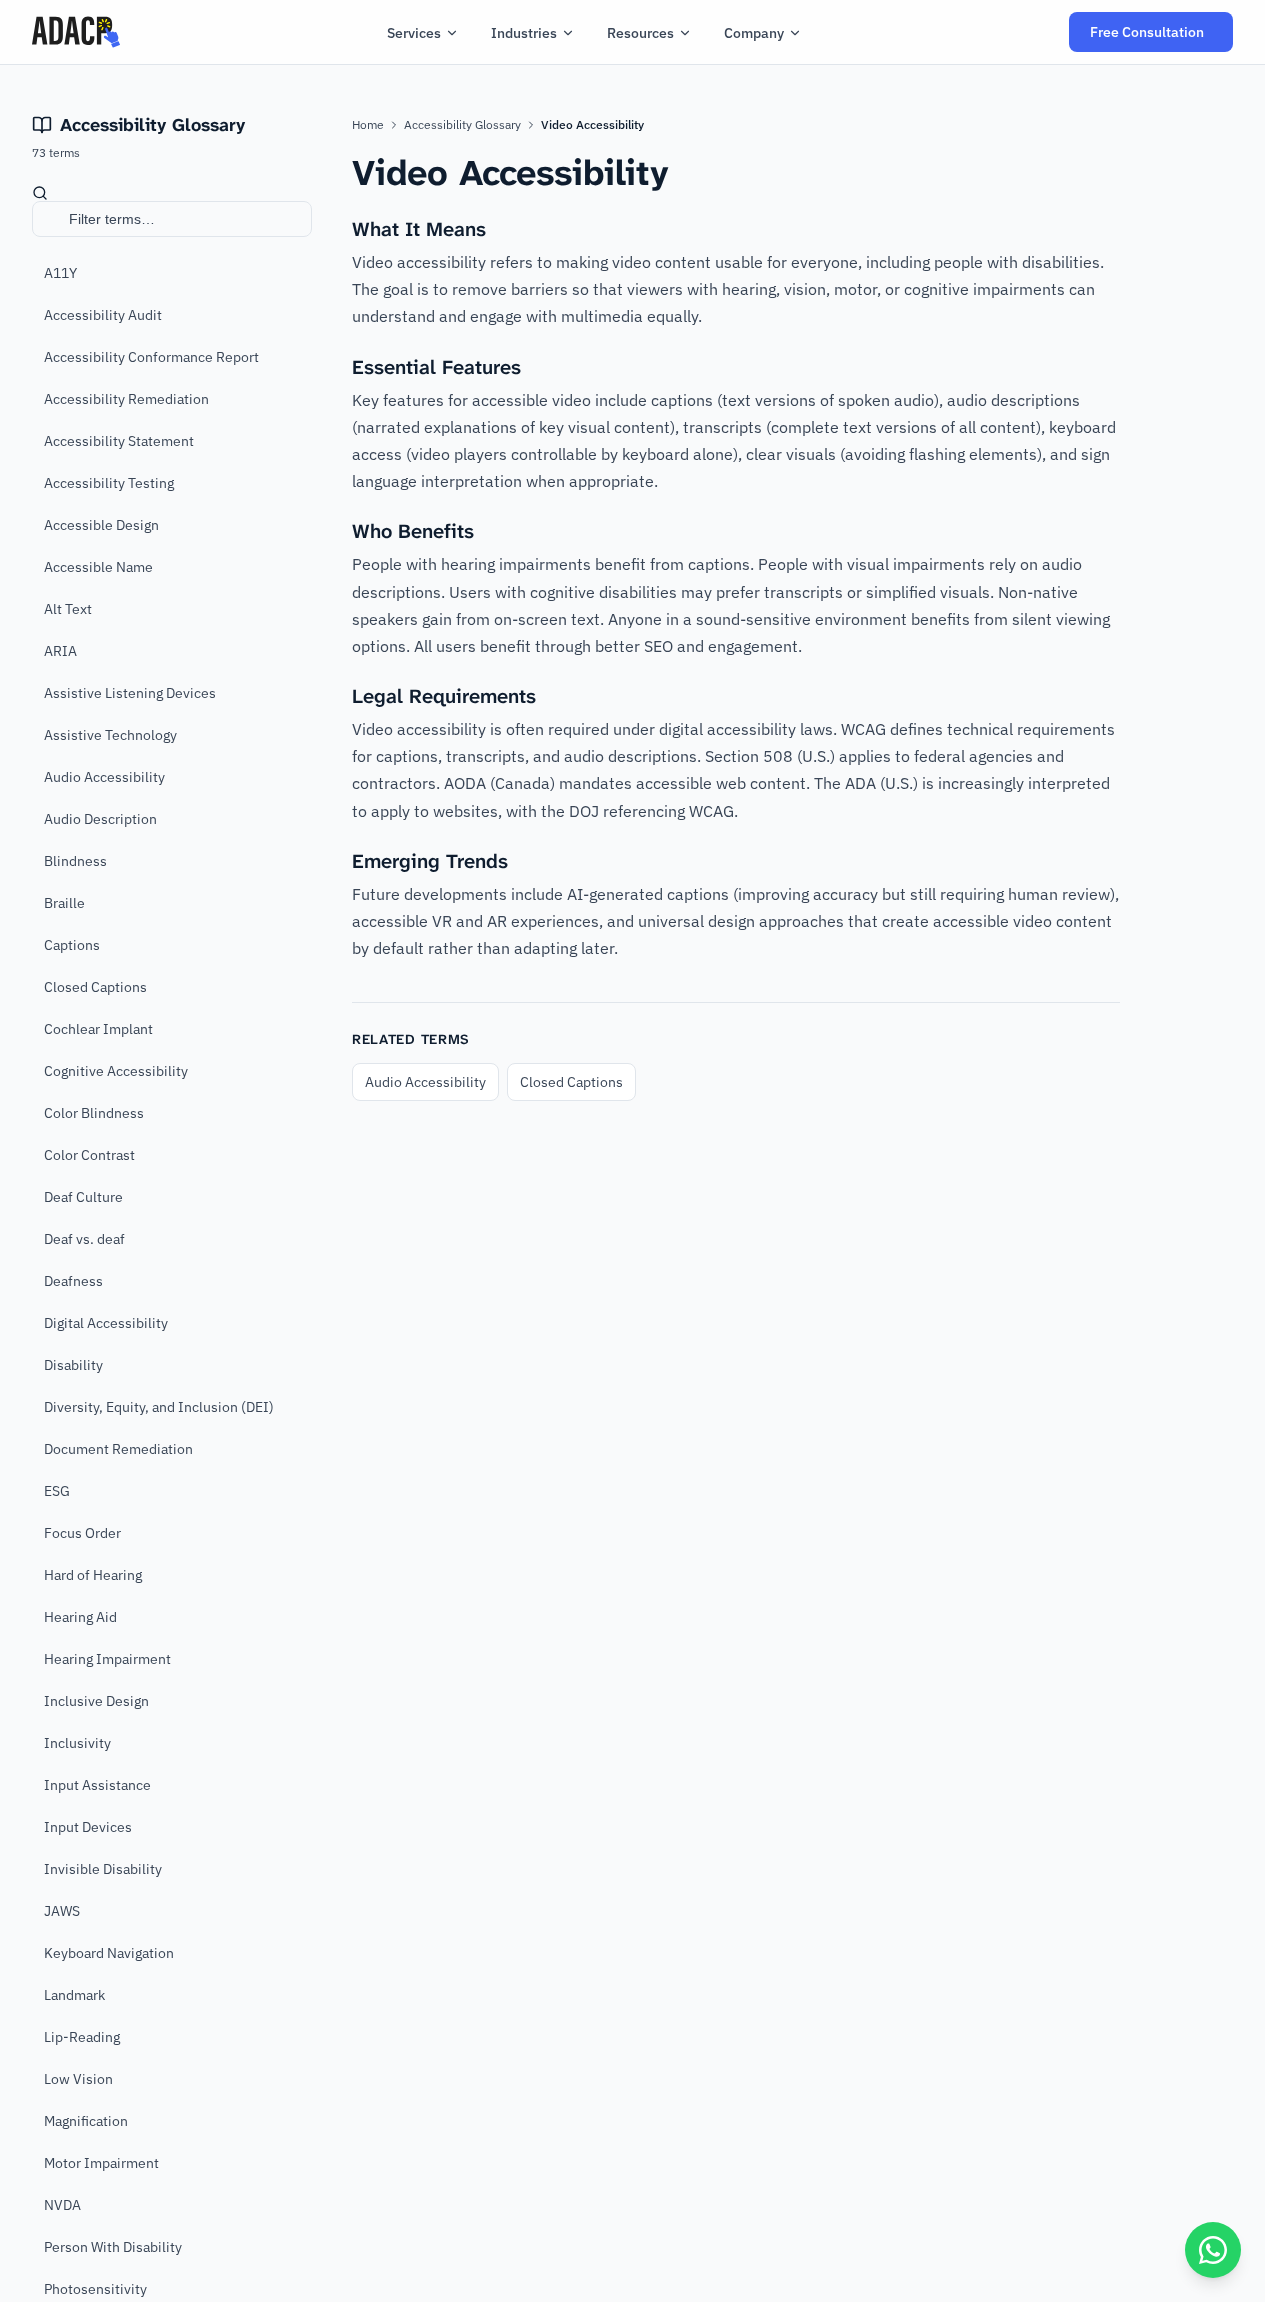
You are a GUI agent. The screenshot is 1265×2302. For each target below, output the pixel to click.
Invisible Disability (103, 1869)
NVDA (62, 2205)
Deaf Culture (83, 1197)
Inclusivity (77, 1743)
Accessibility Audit (103, 315)
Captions (72, 945)
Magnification (86, 2121)
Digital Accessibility (106, 1323)
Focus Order (82, 1533)
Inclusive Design (96, 1701)
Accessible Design (101, 525)
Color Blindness (94, 1113)
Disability (73, 1365)
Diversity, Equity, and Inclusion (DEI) (159, 1407)
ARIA (60, 651)
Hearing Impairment (107, 1659)
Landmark (74, 1995)
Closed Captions (95, 987)
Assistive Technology (110, 735)
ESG (57, 1491)
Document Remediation (118, 1449)
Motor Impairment (101, 2163)
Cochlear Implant (98, 1029)
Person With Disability (113, 2247)
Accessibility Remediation (126, 399)
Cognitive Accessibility (116, 1071)
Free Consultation (1161, 37)
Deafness (73, 1281)
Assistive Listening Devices (130, 693)
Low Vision (78, 2079)
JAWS (62, 1911)
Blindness (75, 861)
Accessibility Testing (109, 483)
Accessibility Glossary (462, 124)
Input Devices (88, 1827)
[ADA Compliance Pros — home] (76, 32)
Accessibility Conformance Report (151, 357)
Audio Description (100, 819)
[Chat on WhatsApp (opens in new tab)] (1213, 2250)
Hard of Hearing (93, 1575)
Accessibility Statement (119, 441)
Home (368, 124)
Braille (64, 903)
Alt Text (68, 609)
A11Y (60, 273)
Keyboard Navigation (109, 1953)
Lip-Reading (82, 2037)
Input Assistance (97, 1785)
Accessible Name (98, 567)
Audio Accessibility (104, 777)
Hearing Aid (80, 1617)
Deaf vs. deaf (84, 1239)
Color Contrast (89, 1155)
